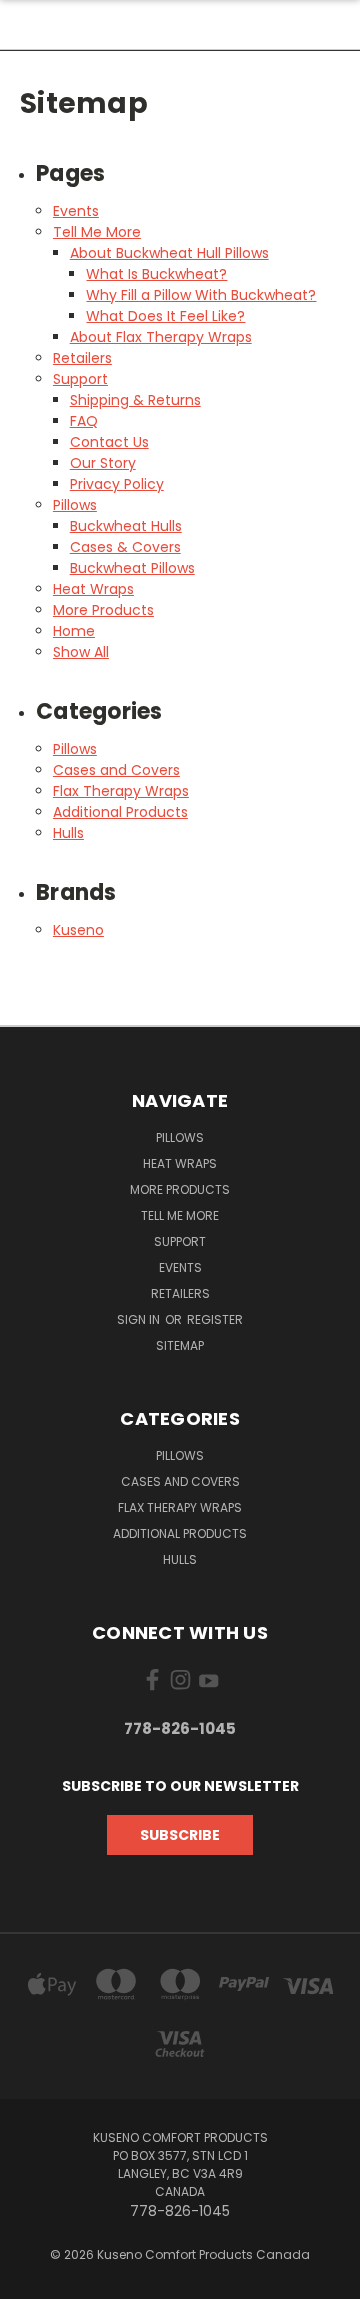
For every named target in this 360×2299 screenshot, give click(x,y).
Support (80, 379)
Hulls (68, 833)
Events (76, 211)
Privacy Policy (117, 484)
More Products (103, 610)
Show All (81, 652)
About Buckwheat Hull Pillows (169, 253)
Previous (31, 2279)
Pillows (75, 505)
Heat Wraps (93, 589)
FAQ (84, 421)
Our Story (103, 463)
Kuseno (78, 930)
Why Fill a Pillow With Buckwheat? (201, 295)
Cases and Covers (116, 770)
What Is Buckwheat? (156, 274)
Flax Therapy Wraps (121, 791)
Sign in (140, 1319)
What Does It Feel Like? (165, 316)
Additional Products (120, 812)
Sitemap (180, 1345)
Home (74, 631)
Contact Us (109, 442)
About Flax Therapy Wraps (161, 337)
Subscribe (180, 1835)
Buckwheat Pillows (132, 568)
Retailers (82, 358)
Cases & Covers (125, 547)
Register (215, 1319)
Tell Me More (97, 232)
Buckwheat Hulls (126, 526)
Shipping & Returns (135, 400)
